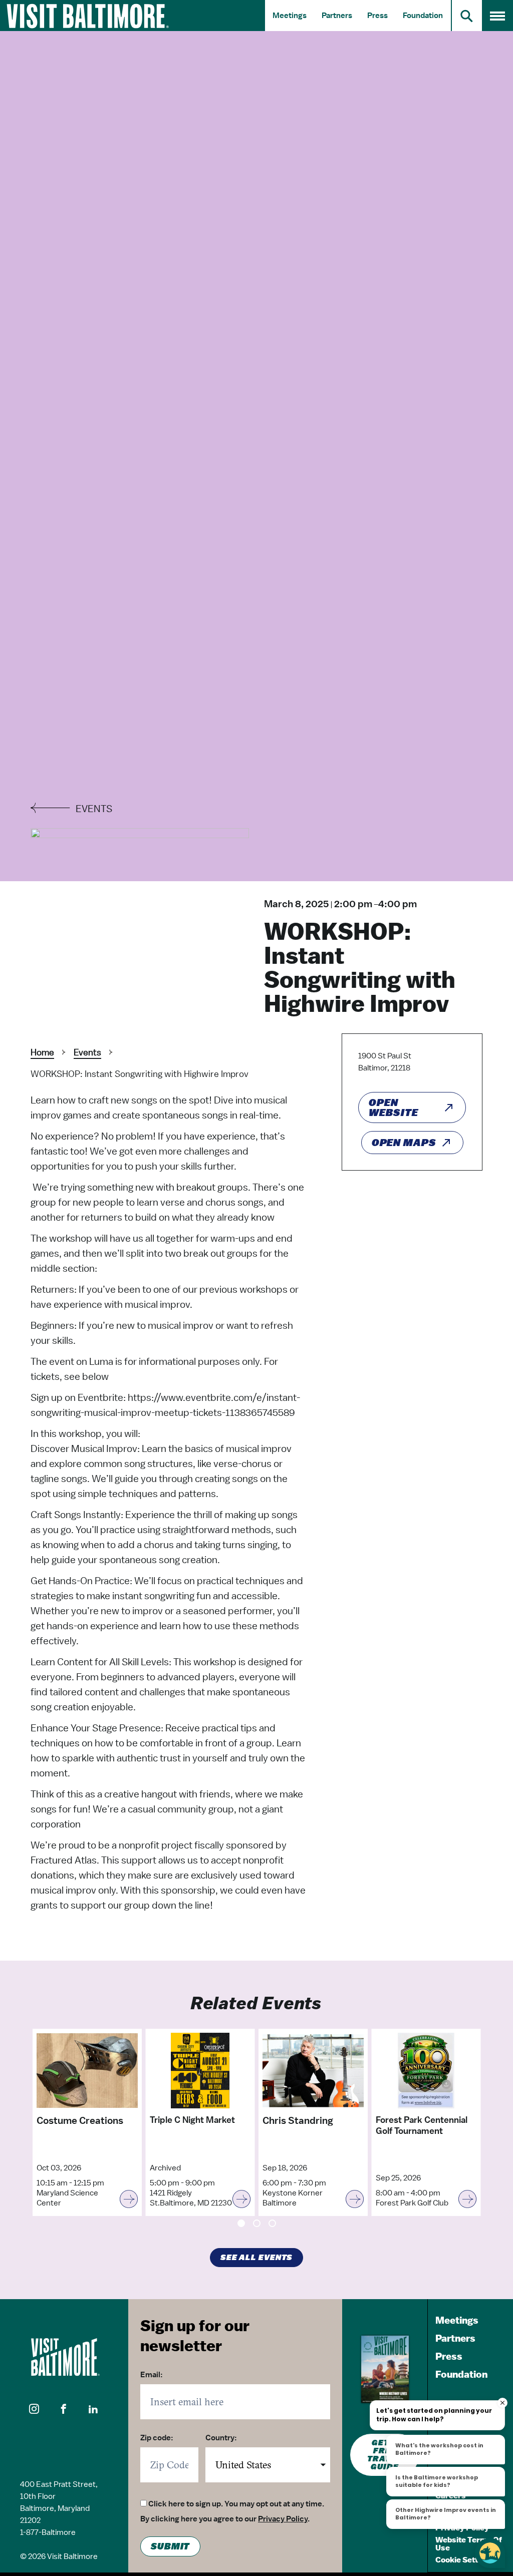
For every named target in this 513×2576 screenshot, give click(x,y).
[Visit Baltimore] (64, 2357)
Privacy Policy (283, 2519)
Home (42, 1052)
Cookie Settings (464, 2560)
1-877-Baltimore (48, 2532)
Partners (337, 16)
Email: (152, 2375)
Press (377, 16)
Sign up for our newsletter (195, 2335)
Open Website (393, 1108)
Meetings (290, 16)
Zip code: (157, 2438)
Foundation (423, 16)
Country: (221, 2438)
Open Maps (404, 1143)
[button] (35, 2409)
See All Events (257, 2258)
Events (87, 1052)
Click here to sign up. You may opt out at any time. (236, 2504)
